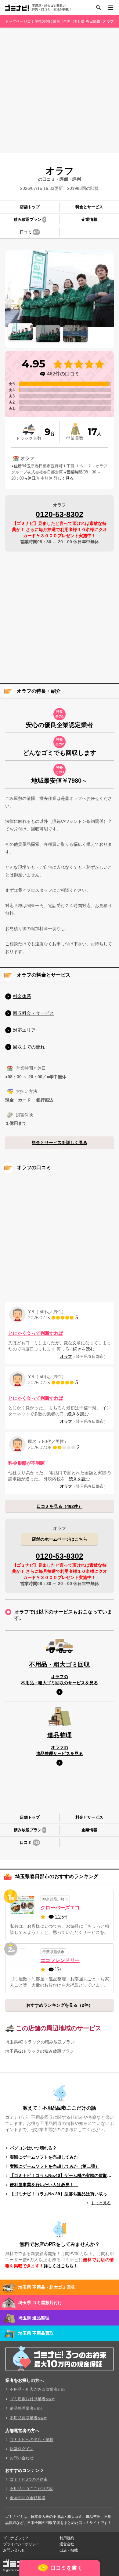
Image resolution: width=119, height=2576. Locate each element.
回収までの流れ (29, 1047)
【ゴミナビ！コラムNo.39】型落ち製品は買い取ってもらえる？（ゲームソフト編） (62, 2194)
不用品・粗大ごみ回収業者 (38, 2389)
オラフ (108, 21)
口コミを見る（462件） (60, 1506)
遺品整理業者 (26, 2408)
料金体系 (22, 996)
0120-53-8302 (60, 514)
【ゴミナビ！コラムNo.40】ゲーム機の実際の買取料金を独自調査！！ (62, 2175)
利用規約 (67, 2538)
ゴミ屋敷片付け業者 (44, 21)
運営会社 (67, 2544)
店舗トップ (30, 207)
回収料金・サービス (33, 1013)
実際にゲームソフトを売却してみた (44, 2157)
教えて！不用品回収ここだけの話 (60, 2108)
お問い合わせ (22, 2458)
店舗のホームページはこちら (60, 1539)
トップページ (16, 21)
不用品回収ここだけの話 (32, 2489)
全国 (67, 21)
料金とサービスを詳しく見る (60, 1143)
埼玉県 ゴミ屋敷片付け (40, 2303)
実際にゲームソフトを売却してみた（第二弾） (55, 2166)
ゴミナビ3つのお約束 (29, 2479)
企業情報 (89, 219)
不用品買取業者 (28, 2418)
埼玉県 (79, 21)
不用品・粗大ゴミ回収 (60, 1664)
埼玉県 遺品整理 (34, 2318)
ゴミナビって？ (16, 2538)
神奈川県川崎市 (55, 1899)
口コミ (29, 232)
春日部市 (93, 21)
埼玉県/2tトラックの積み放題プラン (40, 2051)
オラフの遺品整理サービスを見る (60, 1750)
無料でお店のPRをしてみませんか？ (60, 2244)
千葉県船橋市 (53, 1952)
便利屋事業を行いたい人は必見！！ (44, 2185)
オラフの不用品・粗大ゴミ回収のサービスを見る (60, 1680)
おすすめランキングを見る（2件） (60, 2005)
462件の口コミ (63, 374)
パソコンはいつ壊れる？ (33, 2148)
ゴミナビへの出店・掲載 (32, 2440)
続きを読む (84, 1349)
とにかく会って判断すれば (36, 1333)
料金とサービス (89, 207)
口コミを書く (66, 2568)
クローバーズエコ (60, 1908)
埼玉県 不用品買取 (36, 2333)
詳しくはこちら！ (61, 2266)
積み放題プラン (29, 219)
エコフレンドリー (60, 1960)
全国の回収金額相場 (28, 2498)
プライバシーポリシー (21, 2544)
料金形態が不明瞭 (27, 1463)
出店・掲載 (69, 2550)
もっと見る (101, 2203)
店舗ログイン (22, 2449)
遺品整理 (60, 1735)
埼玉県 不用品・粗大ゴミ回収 (47, 2287)
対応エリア (24, 1030)
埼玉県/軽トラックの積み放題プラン (40, 2042)
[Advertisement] (60, 90)
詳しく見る (64, 478)
